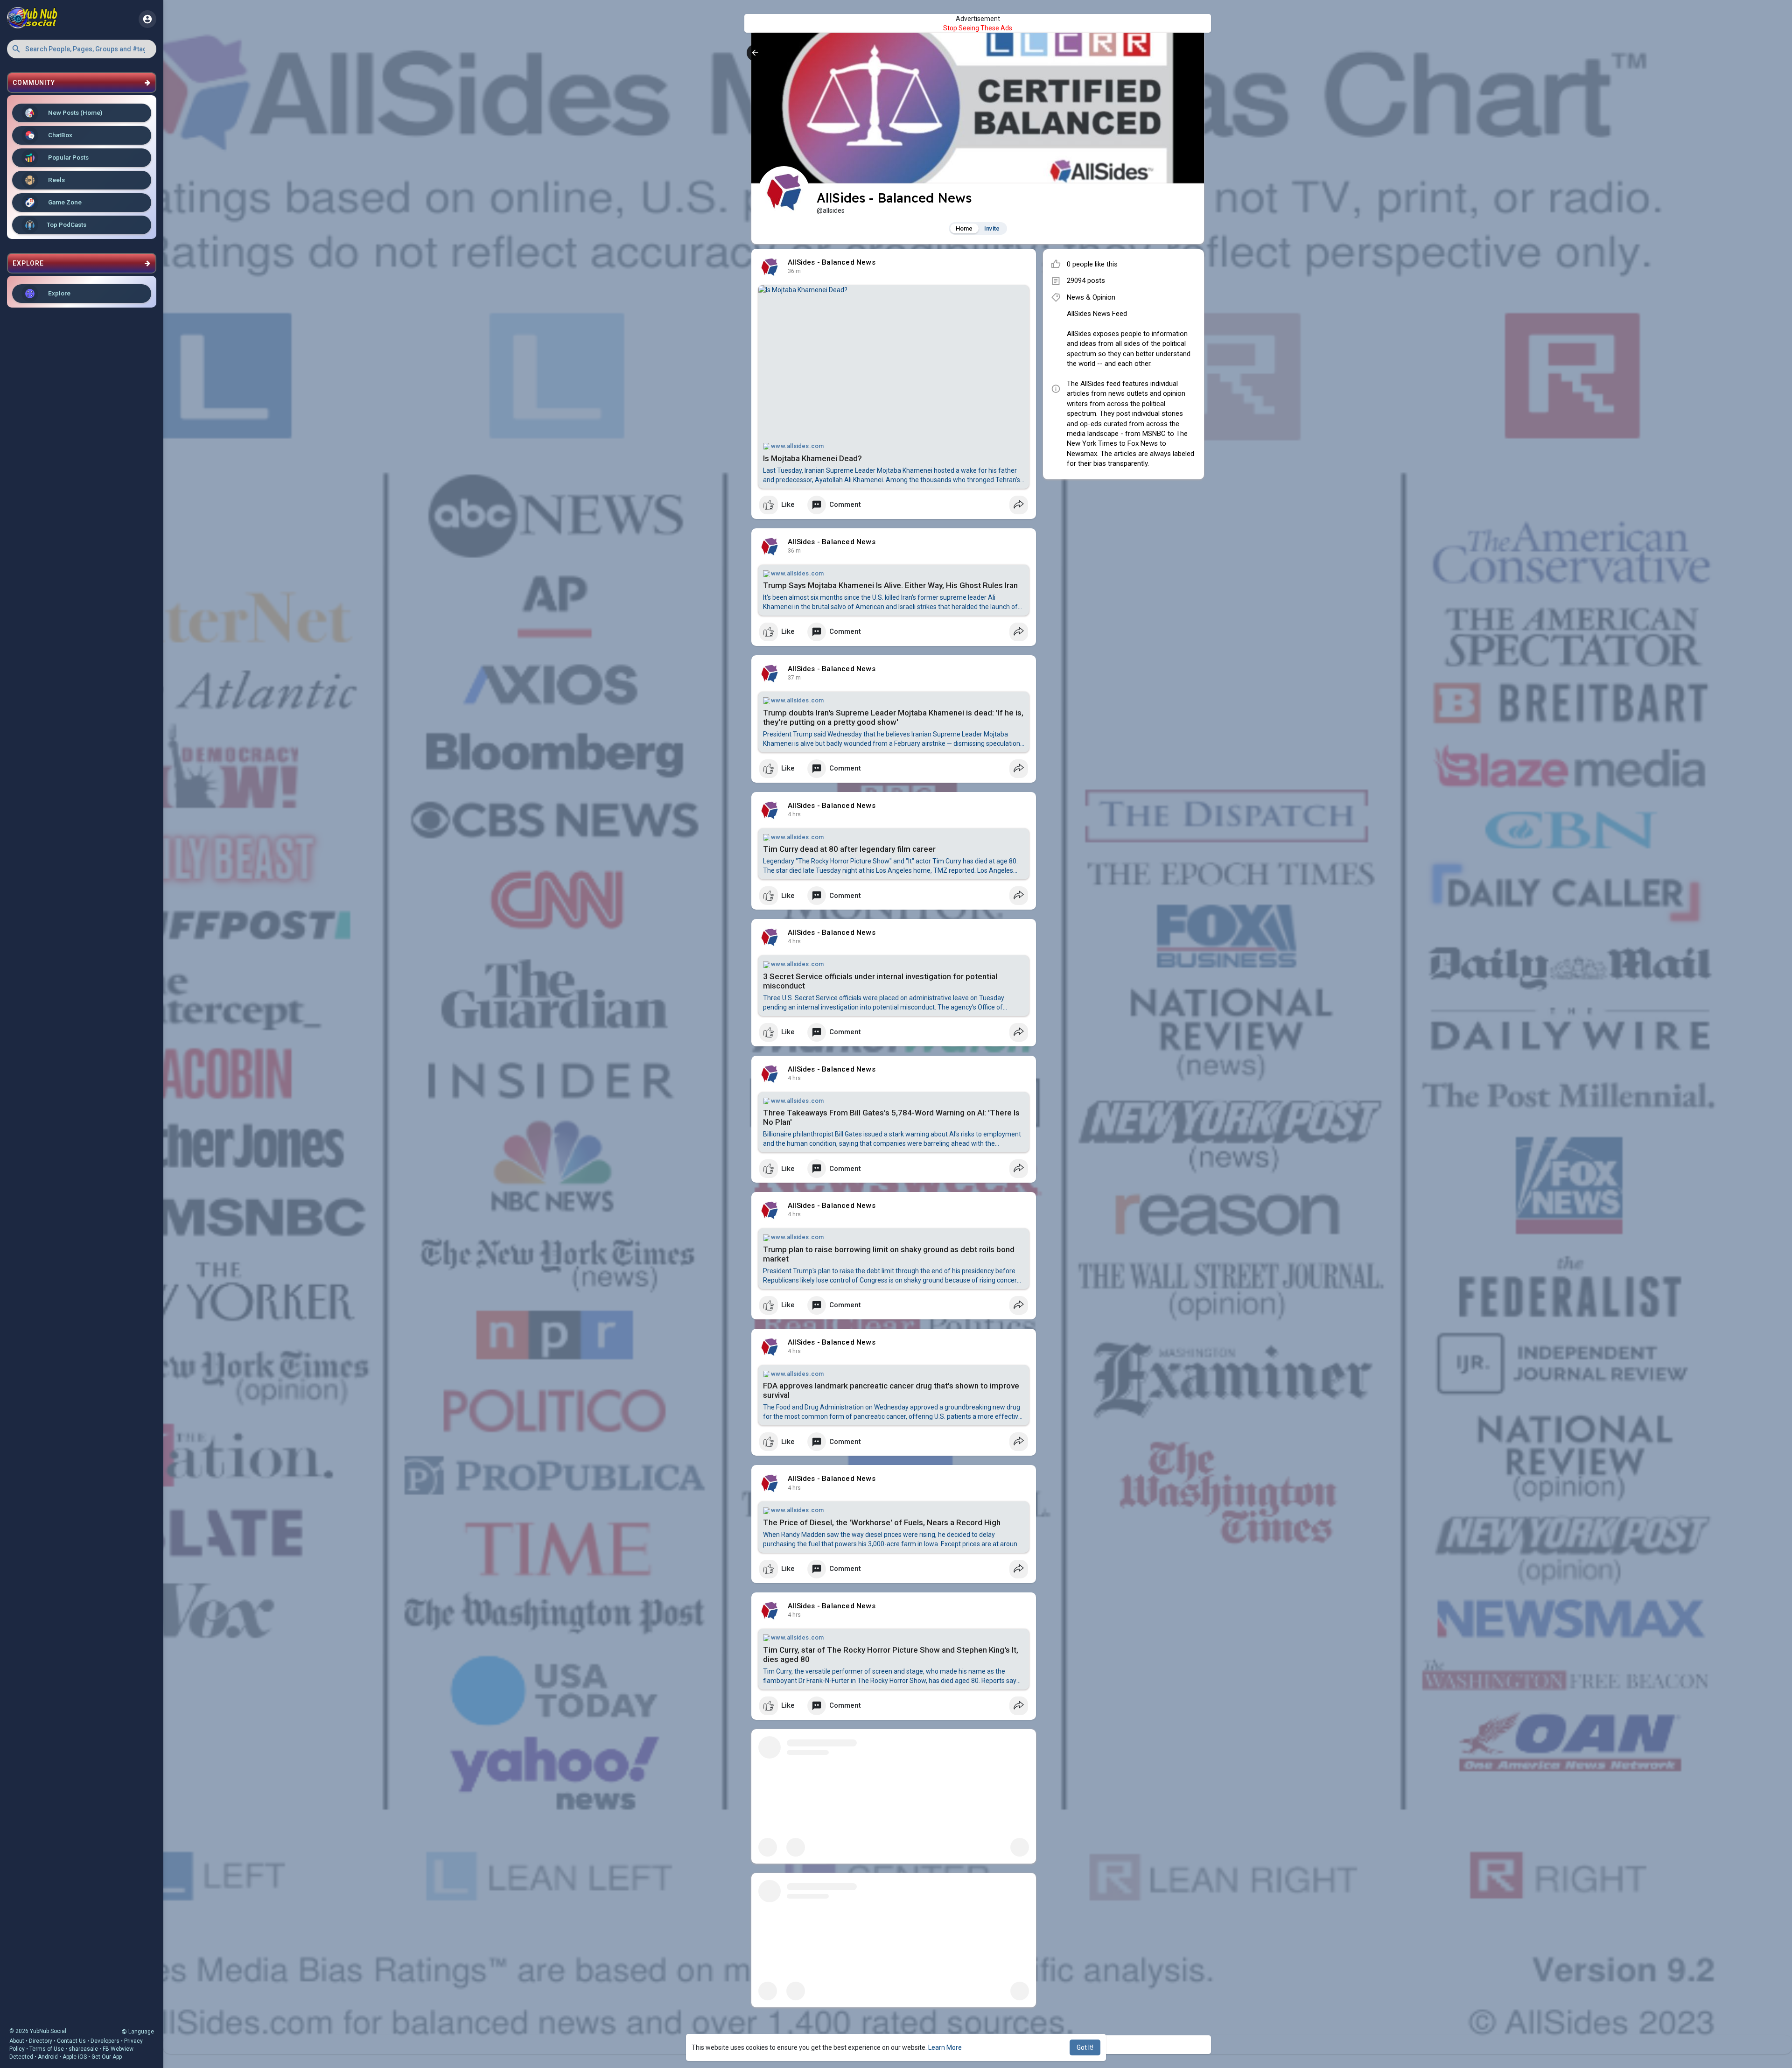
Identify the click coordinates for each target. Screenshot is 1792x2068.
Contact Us (71, 2041)
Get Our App (107, 2057)
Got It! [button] (1085, 2047)
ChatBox (59, 135)
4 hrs (794, 814)
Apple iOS (75, 2057)
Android (48, 2057)
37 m (794, 271)
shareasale (83, 2049)
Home (964, 228)
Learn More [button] (945, 2047)
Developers (105, 2041)
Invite (992, 228)
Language (140, 2032)
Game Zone (64, 202)
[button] (82, 49)
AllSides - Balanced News (832, 262)
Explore (59, 293)
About (17, 2041)
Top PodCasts (66, 224)
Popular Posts (68, 157)
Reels (56, 180)
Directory (41, 2041)
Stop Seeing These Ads (978, 28)
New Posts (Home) (74, 112)
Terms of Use (47, 2049)
